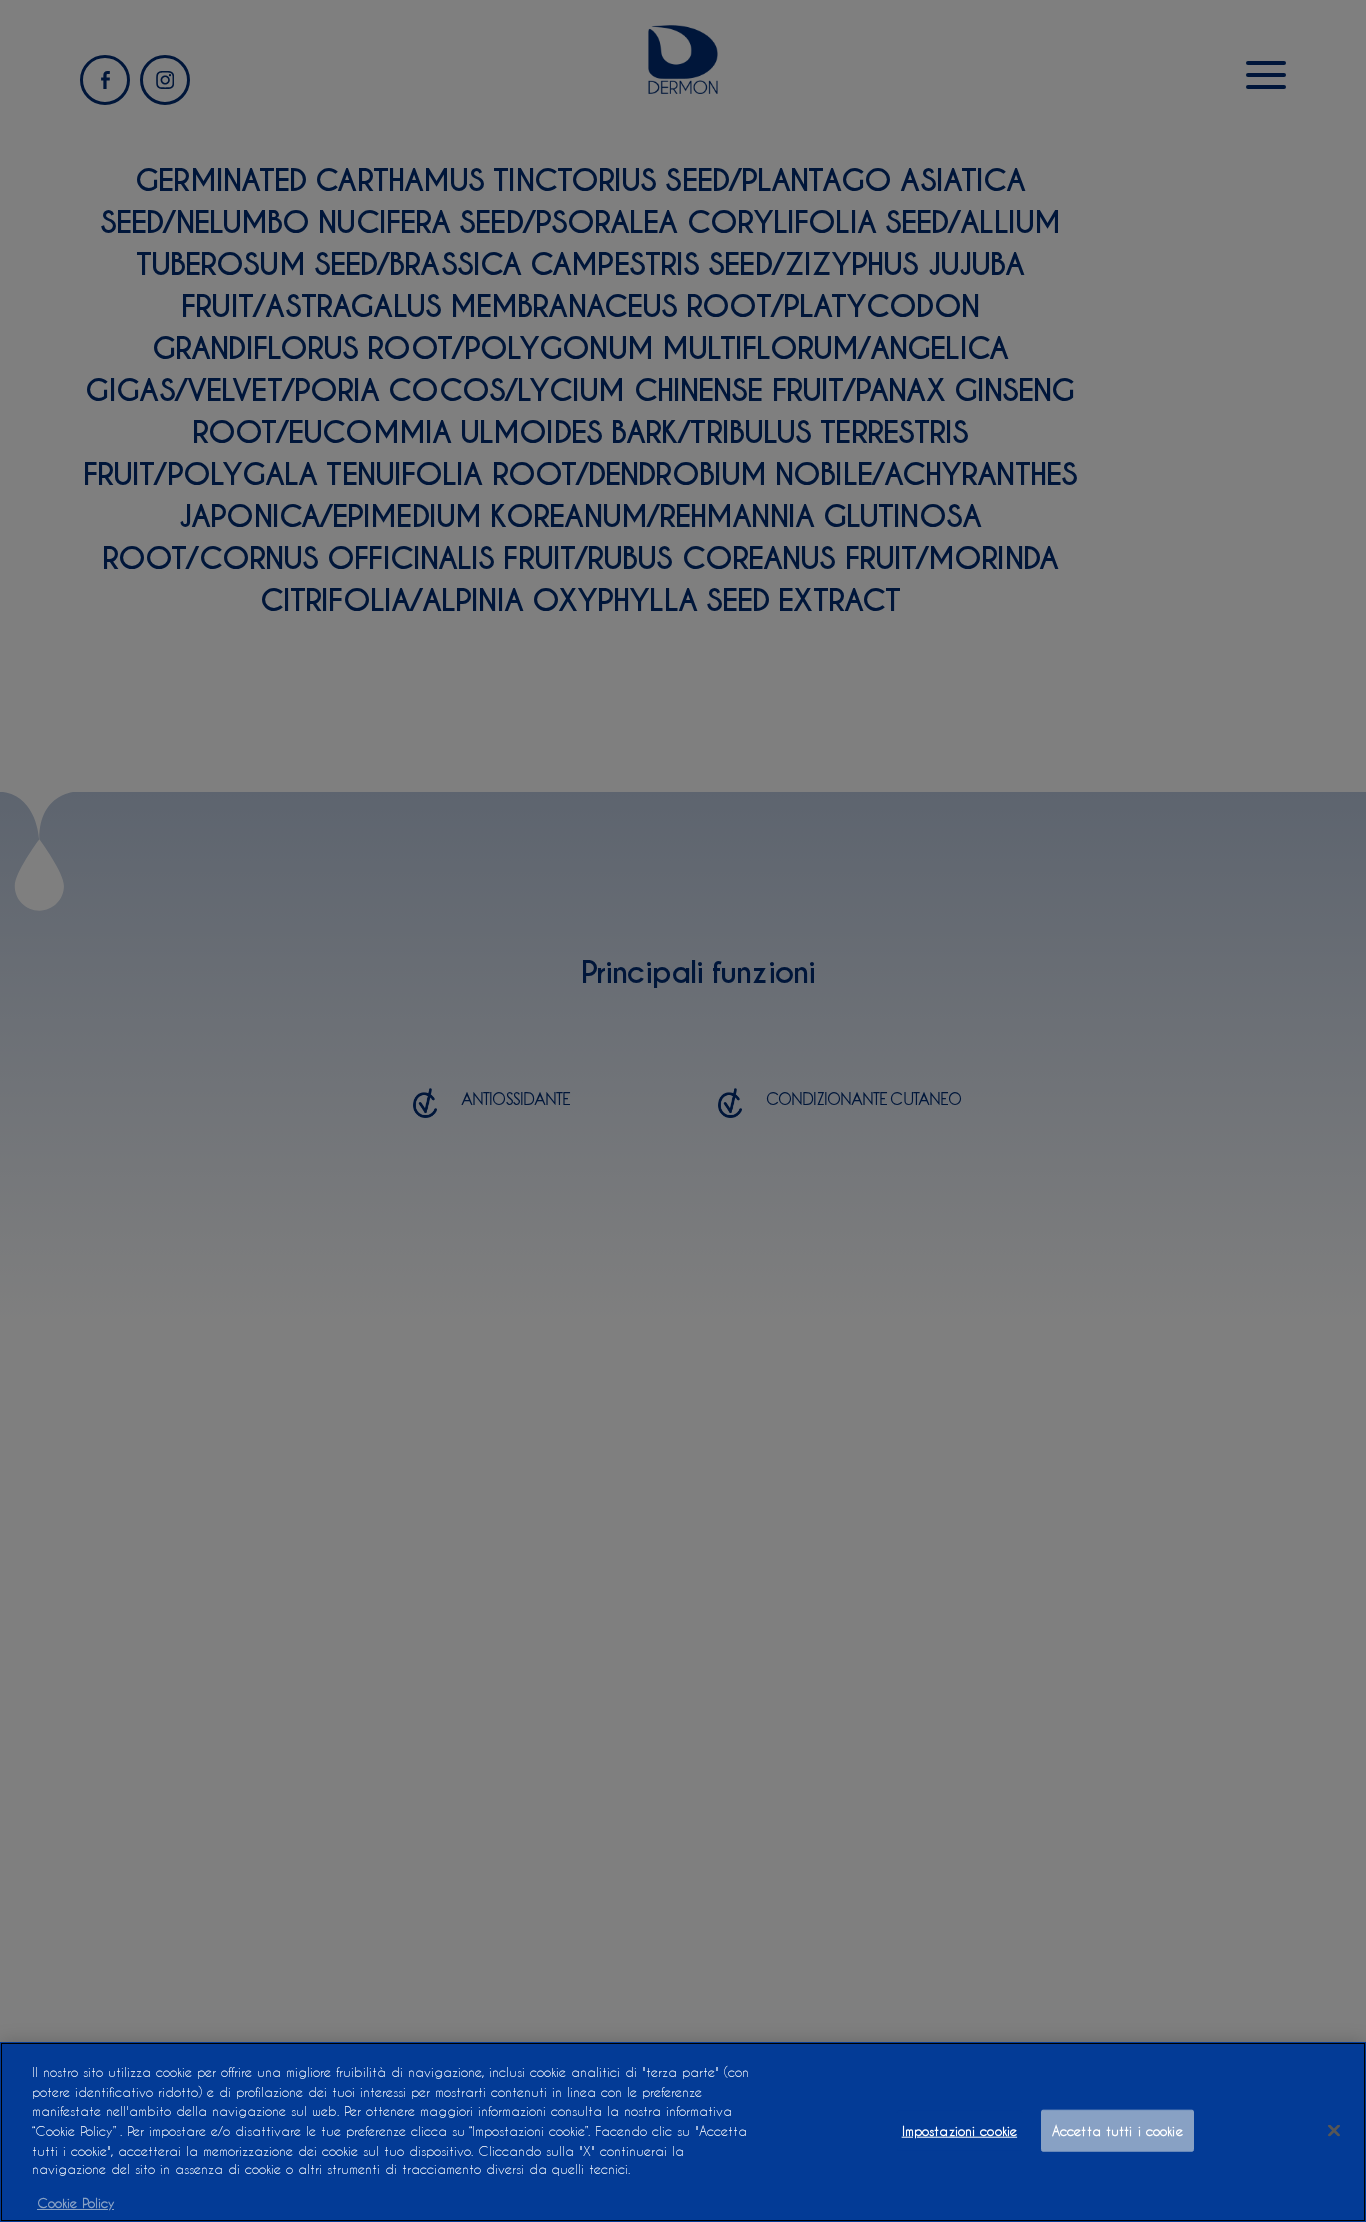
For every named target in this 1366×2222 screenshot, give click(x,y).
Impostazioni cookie (959, 2130)
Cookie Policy (75, 2201)
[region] (683, 2132)
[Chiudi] (1334, 2131)
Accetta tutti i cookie (1117, 2130)
